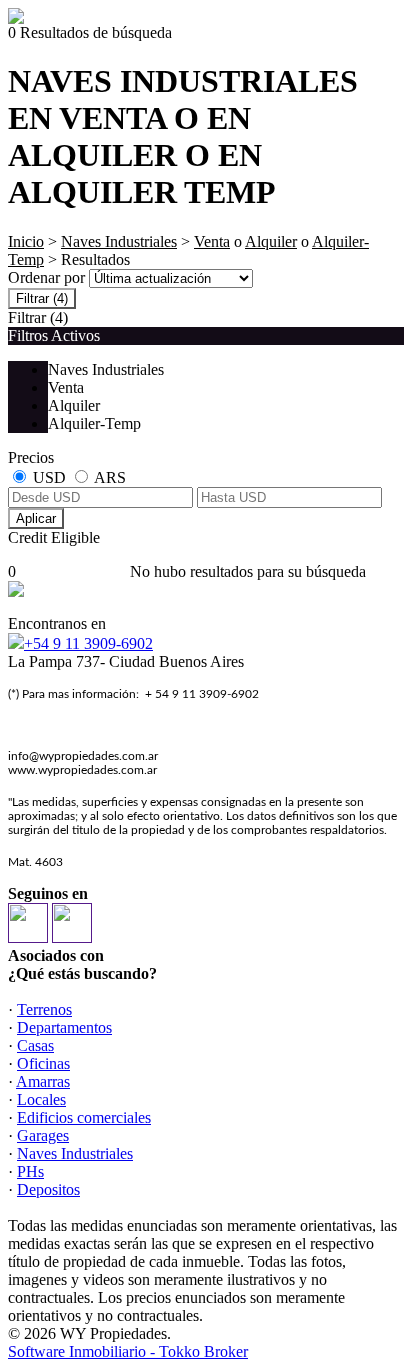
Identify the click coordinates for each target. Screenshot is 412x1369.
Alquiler (271, 241)
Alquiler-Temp (94, 423)
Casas (35, 1045)
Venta (212, 241)
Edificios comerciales (84, 1117)
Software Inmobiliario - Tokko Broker (128, 1351)
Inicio (26, 241)
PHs (30, 1171)
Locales (41, 1099)
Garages (43, 1135)
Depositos (48, 1189)
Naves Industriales (119, 241)
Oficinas (43, 1063)
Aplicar (36, 518)
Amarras (43, 1081)
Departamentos (64, 1027)
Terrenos (44, 1009)
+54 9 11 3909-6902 (88, 643)
